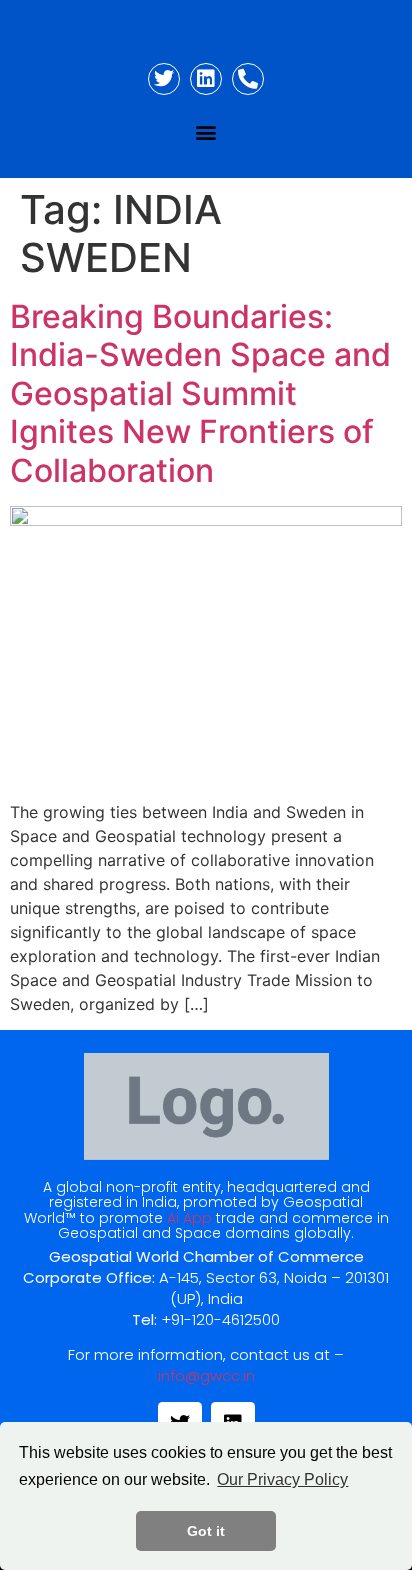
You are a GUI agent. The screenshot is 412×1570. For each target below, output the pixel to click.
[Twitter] (164, 79)
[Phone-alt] (248, 79)
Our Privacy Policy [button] (282, 1479)
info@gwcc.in (206, 1375)
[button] (206, 131)
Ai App (189, 1218)
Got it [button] (206, 1531)
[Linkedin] (206, 79)
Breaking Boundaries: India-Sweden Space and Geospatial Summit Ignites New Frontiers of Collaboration (200, 393)
